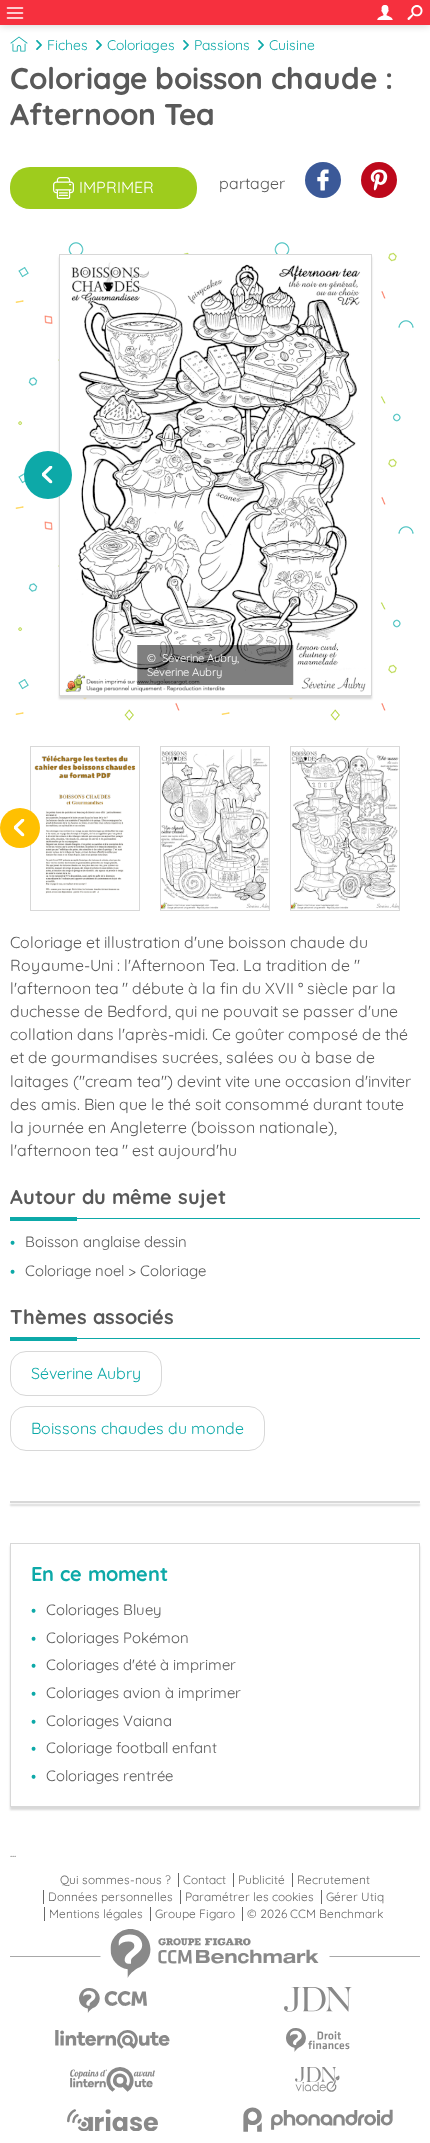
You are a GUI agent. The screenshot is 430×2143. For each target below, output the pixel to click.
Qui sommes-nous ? (115, 1880)
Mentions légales (96, 1914)
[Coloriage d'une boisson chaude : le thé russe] (345, 828)
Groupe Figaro (195, 1914)
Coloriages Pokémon (117, 1637)
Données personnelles (110, 1897)
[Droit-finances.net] (317, 2040)
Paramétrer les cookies (249, 1897)
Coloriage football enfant (131, 1747)
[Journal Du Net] (317, 1999)
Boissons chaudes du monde (137, 1428)
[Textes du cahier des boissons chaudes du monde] (85, 828)
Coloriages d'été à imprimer (141, 1664)
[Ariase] (112, 2120)
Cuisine (292, 45)
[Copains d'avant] (112, 2079)
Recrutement (333, 1880)
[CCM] (112, 2000)
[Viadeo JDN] (317, 2079)
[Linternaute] (112, 2039)
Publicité (261, 1880)
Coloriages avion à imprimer (143, 1692)
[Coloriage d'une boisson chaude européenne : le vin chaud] (215, 828)
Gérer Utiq (355, 1897)
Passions (222, 45)
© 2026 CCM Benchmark (315, 1914)
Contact (204, 1880)
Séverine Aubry (86, 1373)
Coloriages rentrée (109, 1775)
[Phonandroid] (317, 2119)
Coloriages (141, 45)
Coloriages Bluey (104, 1609)
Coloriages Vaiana (109, 1720)
